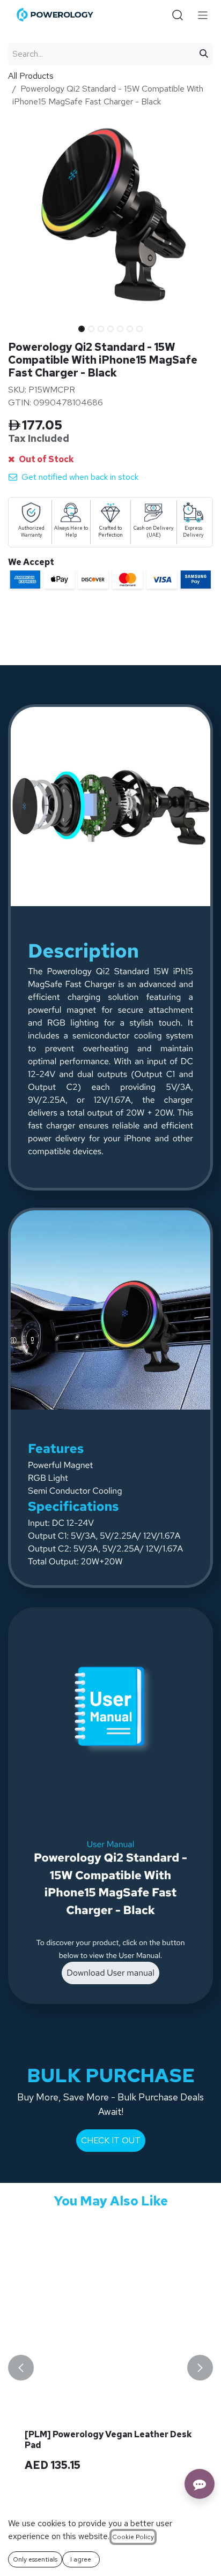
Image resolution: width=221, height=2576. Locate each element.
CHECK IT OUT (111, 2140)
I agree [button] (81, 2559)
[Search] (204, 54)
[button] (18, 326)
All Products (31, 76)
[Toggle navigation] (203, 15)
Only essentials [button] (35, 2559)
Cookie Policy (133, 2537)
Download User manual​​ (110, 1973)
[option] (110, 2367)
